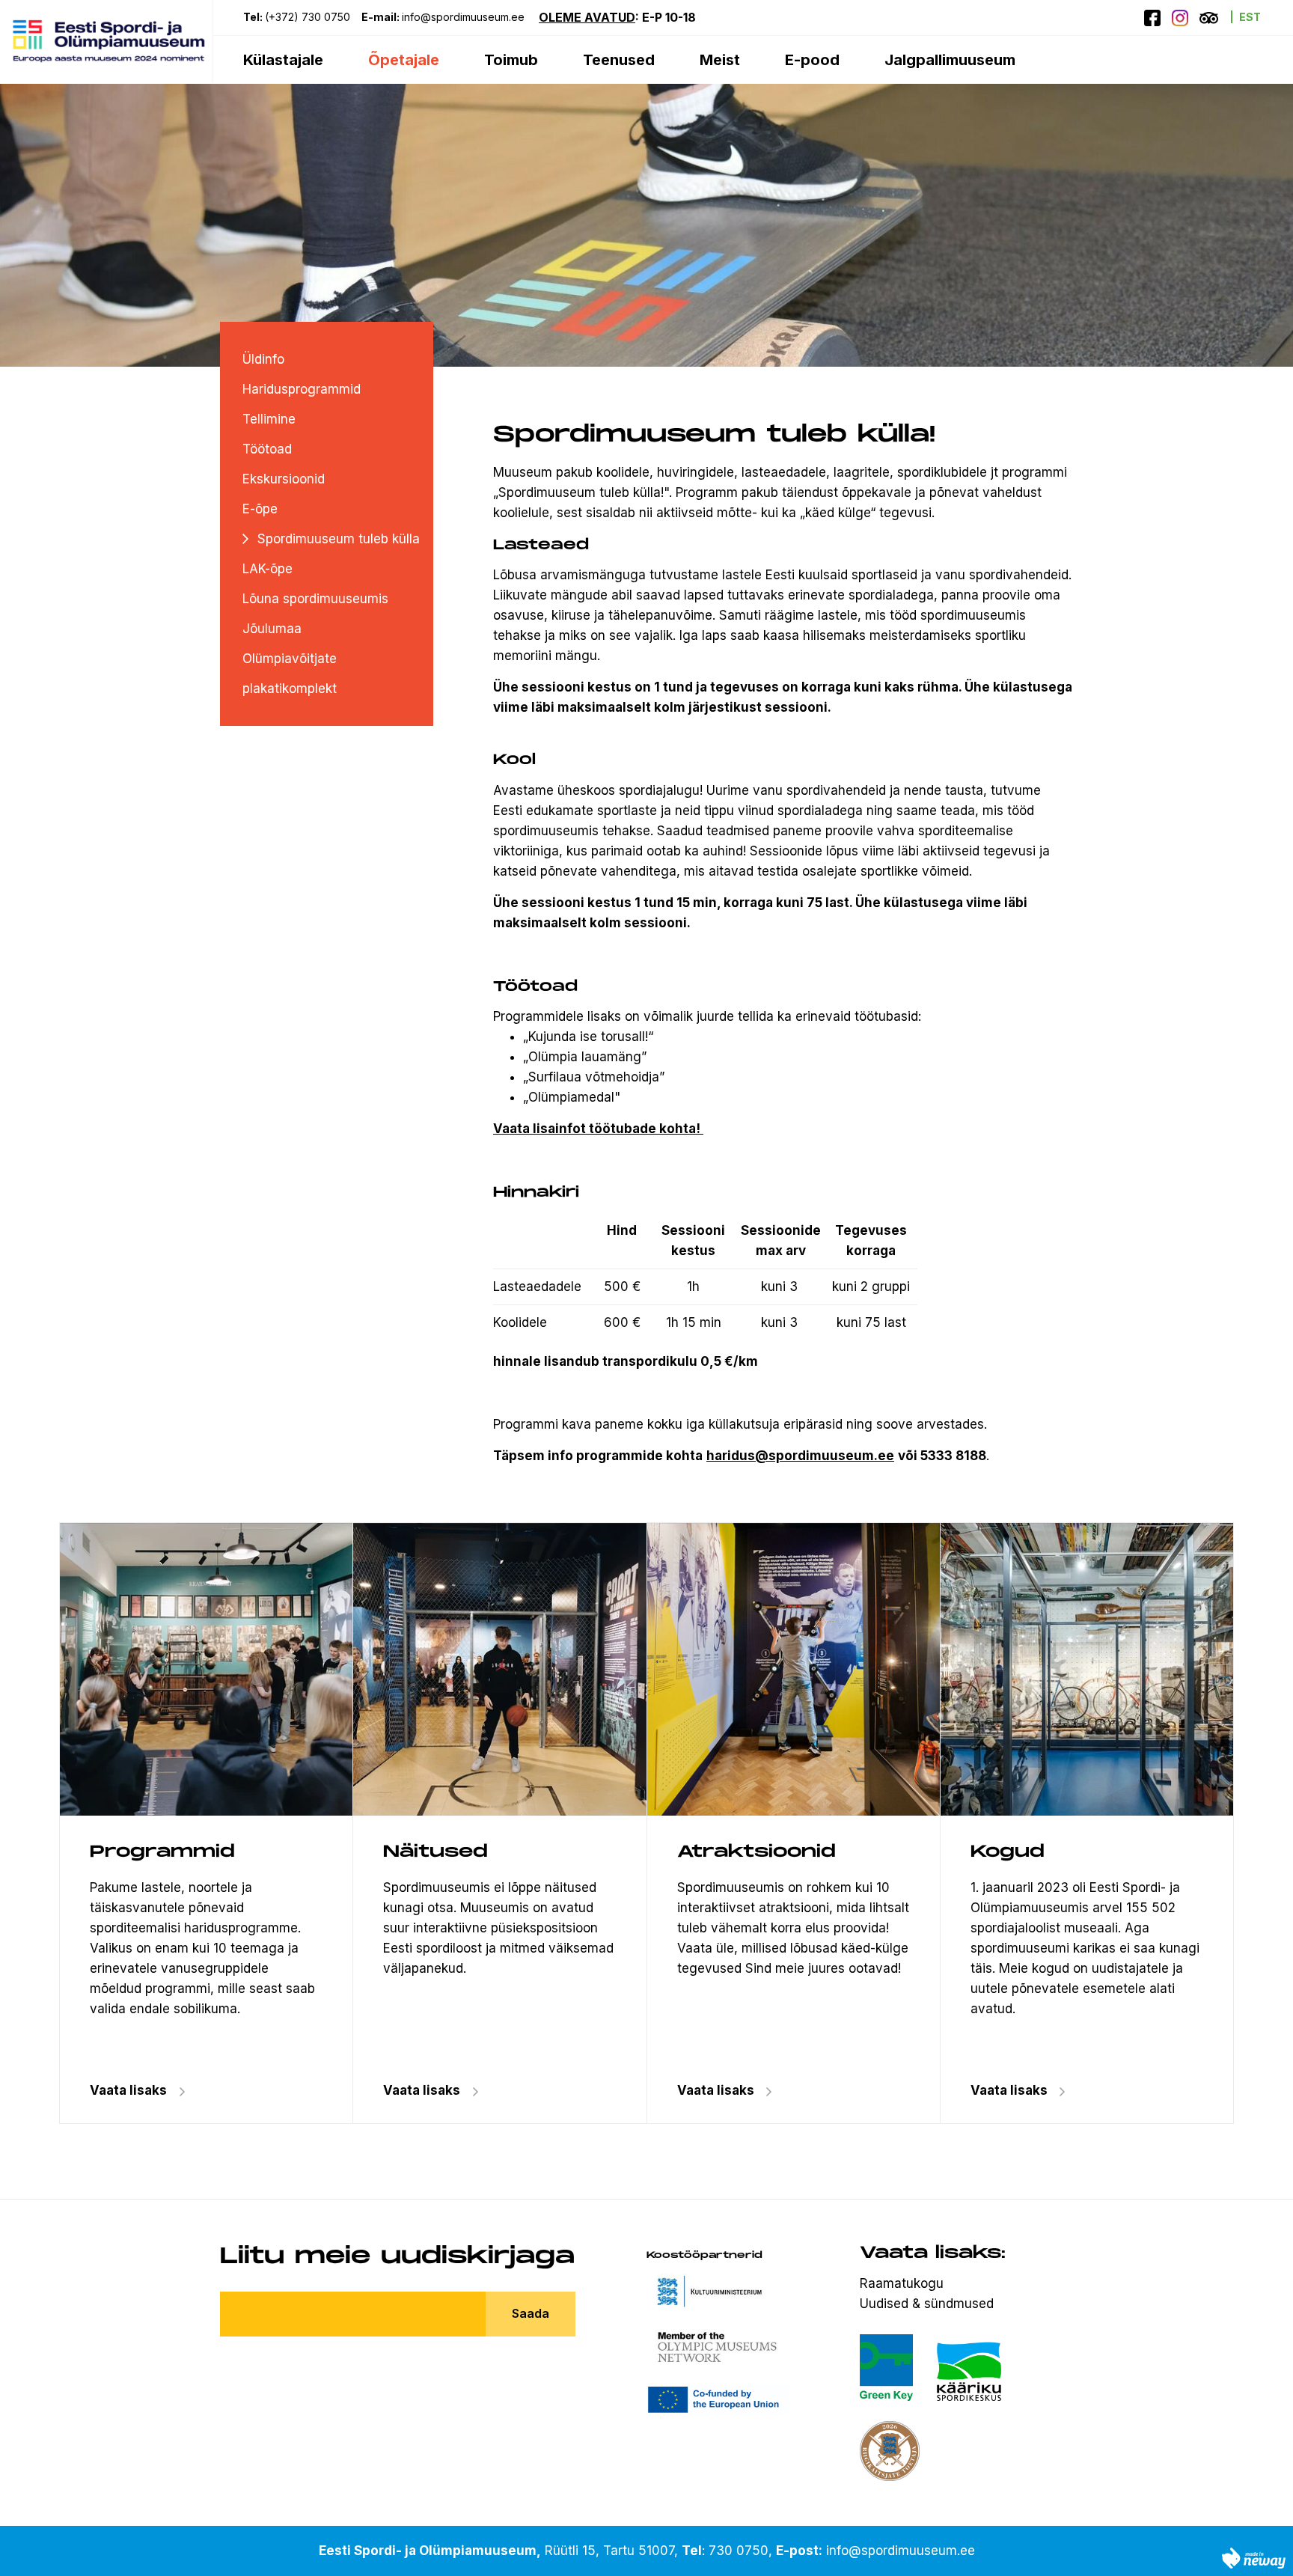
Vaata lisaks (422, 2090)
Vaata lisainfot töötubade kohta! (597, 1129)
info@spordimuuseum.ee (465, 17)
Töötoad (267, 449)
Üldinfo (263, 359)
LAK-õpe (268, 569)
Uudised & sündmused (927, 2304)
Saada (531, 2313)
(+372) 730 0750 (308, 17)
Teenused (619, 60)
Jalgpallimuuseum (950, 60)
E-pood (812, 60)
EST (1250, 17)
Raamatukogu (902, 2283)
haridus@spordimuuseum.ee (800, 1456)
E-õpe (260, 509)
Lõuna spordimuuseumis (315, 599)
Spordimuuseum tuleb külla (339, 539)
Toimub (511, 60)
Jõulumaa (272, 629)
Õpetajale (404, 60)
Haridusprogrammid (302, 389)
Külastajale (283, 60)
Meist (720, 60)
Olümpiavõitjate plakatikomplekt (290, 674)
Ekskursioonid (284, 479)
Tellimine (269, 419)
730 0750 (739, 2551)
